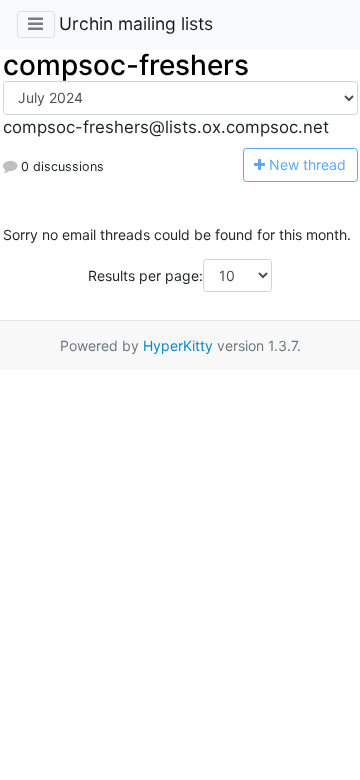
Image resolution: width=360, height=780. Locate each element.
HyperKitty (178, 345)
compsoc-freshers (126, 65)
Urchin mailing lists (136, 23)
